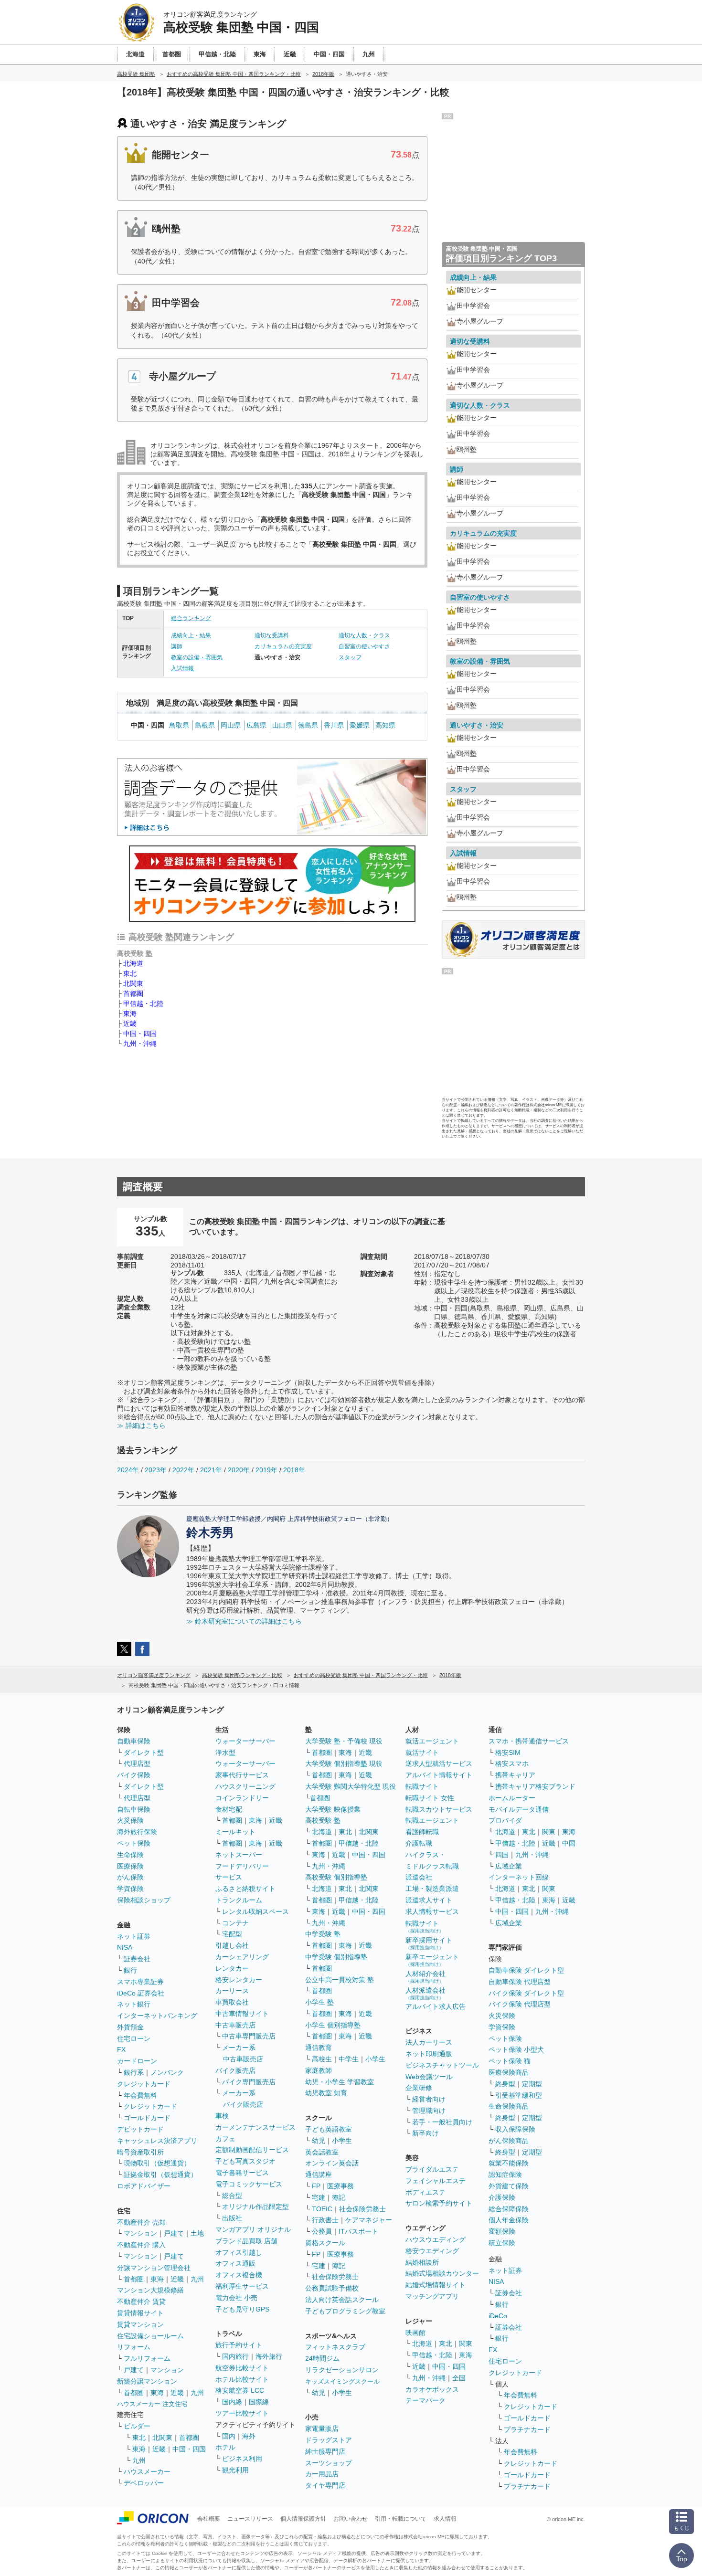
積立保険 (502, 2243)
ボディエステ (425, 2192)
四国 (502, 1855)
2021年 (211, 1470)
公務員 (322, 2231)
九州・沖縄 (140, 1044)
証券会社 (137, 1959)
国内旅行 (235, 2356)
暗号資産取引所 (140, 2152)
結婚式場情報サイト (436, 2285)
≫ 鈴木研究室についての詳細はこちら (244, 1621)
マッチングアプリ (432, 2296)
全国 (459, 2378)
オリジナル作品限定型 (255, 2206)
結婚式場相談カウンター (442, 2273)
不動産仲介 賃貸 (141, 2302)
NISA (125, 1947)
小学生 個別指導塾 (333, 2025)
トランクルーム (239, 1900)
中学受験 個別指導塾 (336, 1957)
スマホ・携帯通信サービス (529, 1741)
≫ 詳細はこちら (141, 1425)
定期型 (532, 2084)
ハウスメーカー (147, 2471)
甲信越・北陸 (143, 1003)
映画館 (415, 2333)
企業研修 (419, 2088)
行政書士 (325, 2220)
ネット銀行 (134, 2004)
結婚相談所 (422, 2262)
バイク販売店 (235, 2070)
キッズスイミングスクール (342, 2381)
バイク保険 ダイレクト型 (526, 1993)
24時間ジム (322, 2358)
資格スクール (325, 2243)
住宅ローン (134, 2038)
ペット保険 (134, 1843)
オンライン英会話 (332, 2163)
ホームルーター (512, 1798)
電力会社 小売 (236, 2298)
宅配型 (232, 1934)
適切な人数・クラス (364, 635)
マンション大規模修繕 (150, 2290)
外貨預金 (130, 2027)
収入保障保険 (515, 2129)
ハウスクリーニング (245, 1786)
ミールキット (235, 1832)
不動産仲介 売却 (141, 2222)
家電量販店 (322, 2428)
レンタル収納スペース (255, 1911)
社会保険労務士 (362, 2209)
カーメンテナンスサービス (255, 2127)
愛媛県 (360, 725)
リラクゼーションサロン (342, 2370)
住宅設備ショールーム (150, 2336)
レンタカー (232, 1968)
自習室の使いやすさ (364, 646)
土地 (197, 2233)
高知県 (385, 725)
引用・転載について (401, 2519)
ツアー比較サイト (242, 2413)
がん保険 (130, 1877)
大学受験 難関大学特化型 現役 (351, 1786)
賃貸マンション (140, 2324)
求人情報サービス (432, 1911)
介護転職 (419, 1843)
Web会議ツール (429, 2077)
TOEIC (322, 2209)
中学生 (349, 2059)
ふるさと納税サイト (245, 1889)
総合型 (232, 2196)
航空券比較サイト (242, 2368)
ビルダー (137, 2426)
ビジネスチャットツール (442, 2065)
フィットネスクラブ (335, 2347)
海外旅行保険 (137, 1832)
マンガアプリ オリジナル (253, 2229)
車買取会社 (232, 2002)
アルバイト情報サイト (439, 1775)
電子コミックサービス (249, 2184)
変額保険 (502, 2231)
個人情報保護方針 (303, 2519)
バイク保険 (134, 1775)
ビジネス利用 (242, 2459)
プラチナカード (527, 2429)
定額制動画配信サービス (252, 2150)
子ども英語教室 (329, 2129)
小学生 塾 (319, 2002)
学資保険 (130, 1889)
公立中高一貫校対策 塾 (340, 1980)
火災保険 (130, 1820)
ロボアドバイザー (144, 2186)
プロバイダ (505, 1820)
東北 (130, 973)
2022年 (183, 1470)
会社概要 (209, 2519)
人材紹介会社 (425, 1977)
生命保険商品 (509, 2106)
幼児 (319, 2141)
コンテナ (235, 1923)
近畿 (130, 1024)
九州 (197, 2279)
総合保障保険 (509, 2209)
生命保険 (130, 1855)
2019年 (266, 1470)
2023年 (156, 1470)
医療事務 (340, 2186)
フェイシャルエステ (436, 2181)
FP (316, 2186)
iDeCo (498, 2316)
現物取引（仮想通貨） (157, 2163)
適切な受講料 (272, 635)
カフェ (225, 2139)
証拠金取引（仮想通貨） (160, 2175)
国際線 (259, 2402)
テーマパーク (425, 2400)
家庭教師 (319, 2070)
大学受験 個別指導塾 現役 (344, 1763)
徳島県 (308, 725)
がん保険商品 (509, 2141)
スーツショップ (329, 2463)
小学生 (375, 2059)
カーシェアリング (242, 1957)
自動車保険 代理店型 (520, 1982)
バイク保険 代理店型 (520, 2004)
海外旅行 (269, 2356)
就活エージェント (432, 1741)
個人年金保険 (509, 2220)
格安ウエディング (432, 2251)
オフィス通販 (235, 2263)
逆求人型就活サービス (439, 1763)
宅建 (319, 2197)
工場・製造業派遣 (432, 1889)
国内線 (232, 2402)
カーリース (232, 1991)
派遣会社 (419, 1877)
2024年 (128, 1470)
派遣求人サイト (429, 1900)
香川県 (334, 725)
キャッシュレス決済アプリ (157, 2141)
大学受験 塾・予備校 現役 (344, 1741)
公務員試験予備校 (332, 2288)
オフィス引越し (239, 2252)
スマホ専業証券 (140, 1982)
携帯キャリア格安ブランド (535, 1786)
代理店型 (137, 1763)
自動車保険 (134, 1741)
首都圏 (133, 993)
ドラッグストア (329, 2440)
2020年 (239, 1470)
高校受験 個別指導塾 (336, 1877)
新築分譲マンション (147, 2381)
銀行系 (134, 2072)
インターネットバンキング (157, 2016)
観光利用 (235, 2470)
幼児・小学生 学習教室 (340, 2082)
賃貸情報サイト (140, 2313)
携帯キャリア (515, 1775)
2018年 (294, 1470)
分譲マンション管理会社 (154, 2268)
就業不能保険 (509, 2163)
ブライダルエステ (432, 2169)
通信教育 (319, 2048)
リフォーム (134, 2347)
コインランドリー (242, 1798)
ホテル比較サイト (242, 2379)
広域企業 (509, 1866)
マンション (140, 2233)
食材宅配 (229, 1809)
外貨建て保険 (509, 2186)
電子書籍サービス (242, 2173)
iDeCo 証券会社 (141, 1993)
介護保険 (502, 2197)
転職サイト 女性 (430, 1798)
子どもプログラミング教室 (345, 2311)
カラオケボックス (432, 2389)
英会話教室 (322, 2152)
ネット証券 (134, 1936)
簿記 (339, 2197)
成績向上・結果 (191, 635)
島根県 (205, 725)
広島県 (256, 725)
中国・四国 (140, 1034)
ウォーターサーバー (245, 1741)
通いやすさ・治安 (477, 725)
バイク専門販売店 (249, 2082)
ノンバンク (167, 2072)
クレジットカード (144, 2084)
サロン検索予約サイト (439, 2203)
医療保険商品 (509, 2072)
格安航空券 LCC (240, 2390)
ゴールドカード (147, 2118)
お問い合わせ (351, 2519)
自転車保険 (134, 1809)
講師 (177, 646)
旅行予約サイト (239, 2345)
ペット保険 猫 (510, 2061)
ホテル (225, 2447)
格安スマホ (512, 1763)
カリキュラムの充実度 (283, 646)
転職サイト (422, 1786)
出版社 (232, 2218)
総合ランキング (191, 618)
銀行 (130, 1970)
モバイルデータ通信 (519, 1809)
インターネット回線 (519, 1877)
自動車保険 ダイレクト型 (526, 1970)
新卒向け (425, 2133)
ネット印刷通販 (429, 2054)
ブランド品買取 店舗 (246, 2241)
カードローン (137, 2061)
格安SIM (508, 1753)
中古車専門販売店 (249, 2036)
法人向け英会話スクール (342, 2300)
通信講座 (319, 2175)
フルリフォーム (147, 2358)
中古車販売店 (235, 2025)
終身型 (505, 2084)
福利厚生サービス (242, 2286)
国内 (229, 2436)
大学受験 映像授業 (333, 1809)
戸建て (174, 2233)
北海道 (133, 963)
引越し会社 (232, 1945)
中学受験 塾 (323, 1934)
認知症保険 (505, 2175)
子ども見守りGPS (242, 2309)
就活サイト (422, 1753)
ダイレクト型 (144, 1753)
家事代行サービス (242, 1775)
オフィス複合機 (239, 2275)
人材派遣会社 (425, 1993)
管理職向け (429, 2111)
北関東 (133, 983)
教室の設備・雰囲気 (197, 657)
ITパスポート (358, 2231)
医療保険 (130, 1866)
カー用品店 (322, 2474)
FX (121, 2049)
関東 (466, 2344)
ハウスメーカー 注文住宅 (152, 2404)
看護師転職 (422, 1832)
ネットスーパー (239, 1855)
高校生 (322, 2059)
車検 (222, 2116)
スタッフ (350, 657)
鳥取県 (179, 725)
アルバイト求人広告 (436, 2006)
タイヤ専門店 (325, 2485)
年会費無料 (140, 2095)
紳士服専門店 (325, 2451)
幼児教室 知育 (326, 2093)
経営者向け (429, 2099)
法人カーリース (429, 2042)
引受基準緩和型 (519, 2095)
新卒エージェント (432, 1960)
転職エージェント (432, 1820)
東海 (130, 1014)
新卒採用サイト (429, 1943)
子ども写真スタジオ (245, 2161)
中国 (569, 1843)
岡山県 (231, 725)
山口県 (282, 725)
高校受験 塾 (323, 1820)
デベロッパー (144, 2483)
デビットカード (140, 2129)
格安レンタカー (239, 1980)
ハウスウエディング (436, 2239)
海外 (249, 2436)
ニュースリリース (250, 2519)
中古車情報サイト (242, 2014)
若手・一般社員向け (442, 2122)
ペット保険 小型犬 (516, 2049)
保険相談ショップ (144, 1900)
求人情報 (445, 2519)
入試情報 (182, 668)
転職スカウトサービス (439, 1809)
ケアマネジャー (369, 2220)
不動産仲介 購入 (141, 2245)
